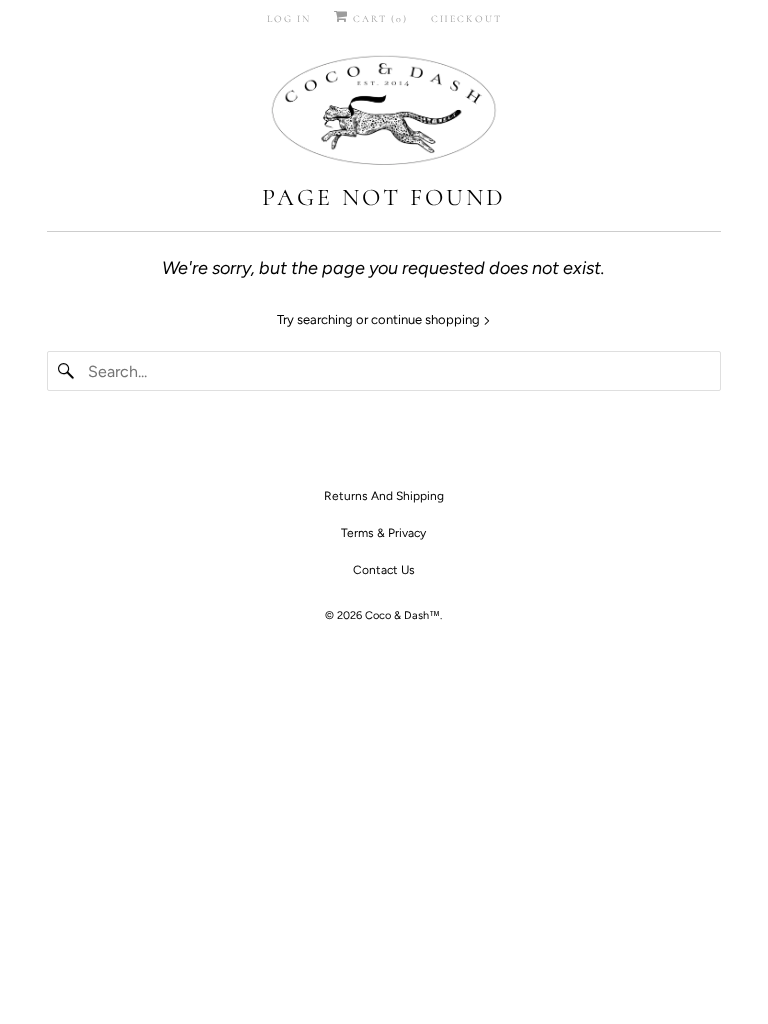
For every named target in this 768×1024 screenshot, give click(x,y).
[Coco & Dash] (384, 113)
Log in (289, 19)
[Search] (67, 371)
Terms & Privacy (383, 533)
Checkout (466, 19)
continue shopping (427, 319)
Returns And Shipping (384, 496)
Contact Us (384, 570)
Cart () (378, 19)
